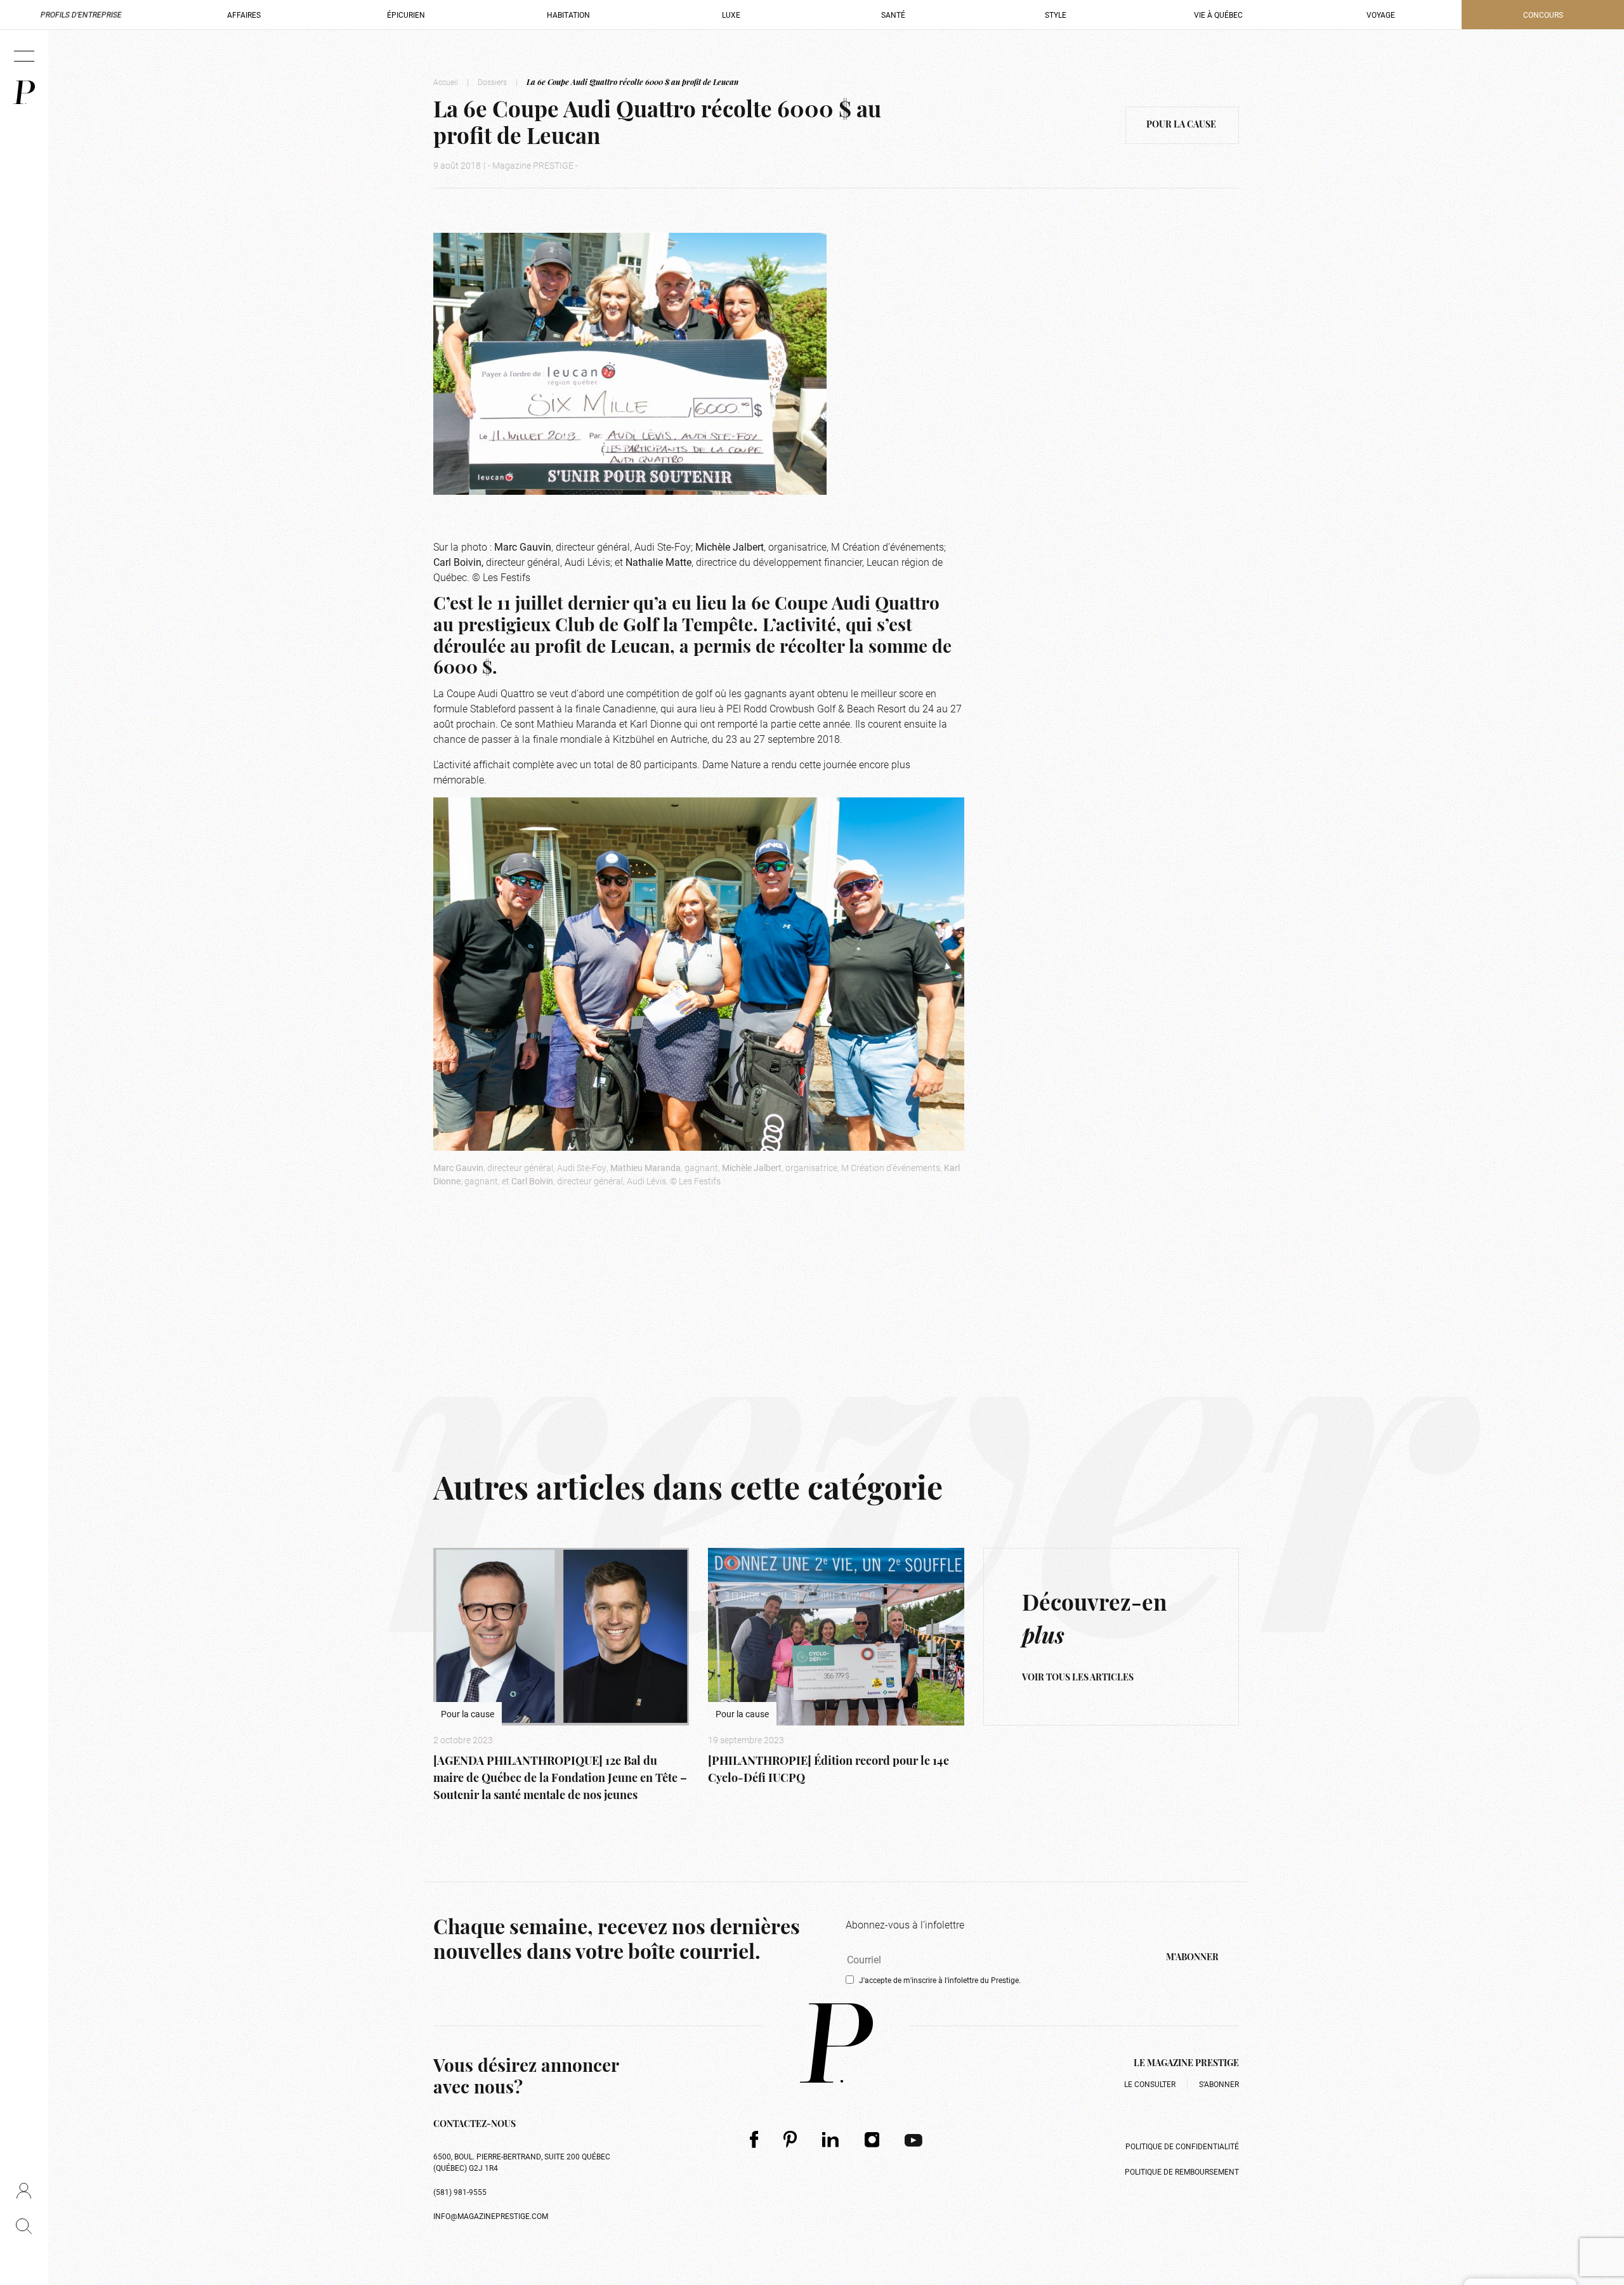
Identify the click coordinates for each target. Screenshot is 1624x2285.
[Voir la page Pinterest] (790, 2139)
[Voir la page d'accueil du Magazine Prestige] (836, 2043)
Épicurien (406, 15)
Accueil (446, 82)
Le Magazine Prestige (1186, 2064)
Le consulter (1150, 2084)
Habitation (568, 15)
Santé (893, 15)
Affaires (244, 15)
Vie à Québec (1218, 15)
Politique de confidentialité (1182, 2146)
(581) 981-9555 (460, 2192)
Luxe (731, 15)
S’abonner (1219, 2084)
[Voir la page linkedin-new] (831, 2139)
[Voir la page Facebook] (754, 2139)
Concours (1543, 15)
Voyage (1381, 15)
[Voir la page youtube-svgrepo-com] (913, 2139)
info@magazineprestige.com (491, 2216)
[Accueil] (24, 92)
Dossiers (492, 82)
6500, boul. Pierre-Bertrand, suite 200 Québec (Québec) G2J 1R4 (522, 2162)
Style (1056, 15)
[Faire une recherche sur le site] (24, 2226)
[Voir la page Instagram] (872, 2139)
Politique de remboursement (1182, 2171)
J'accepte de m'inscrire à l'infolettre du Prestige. (940, 1980)
